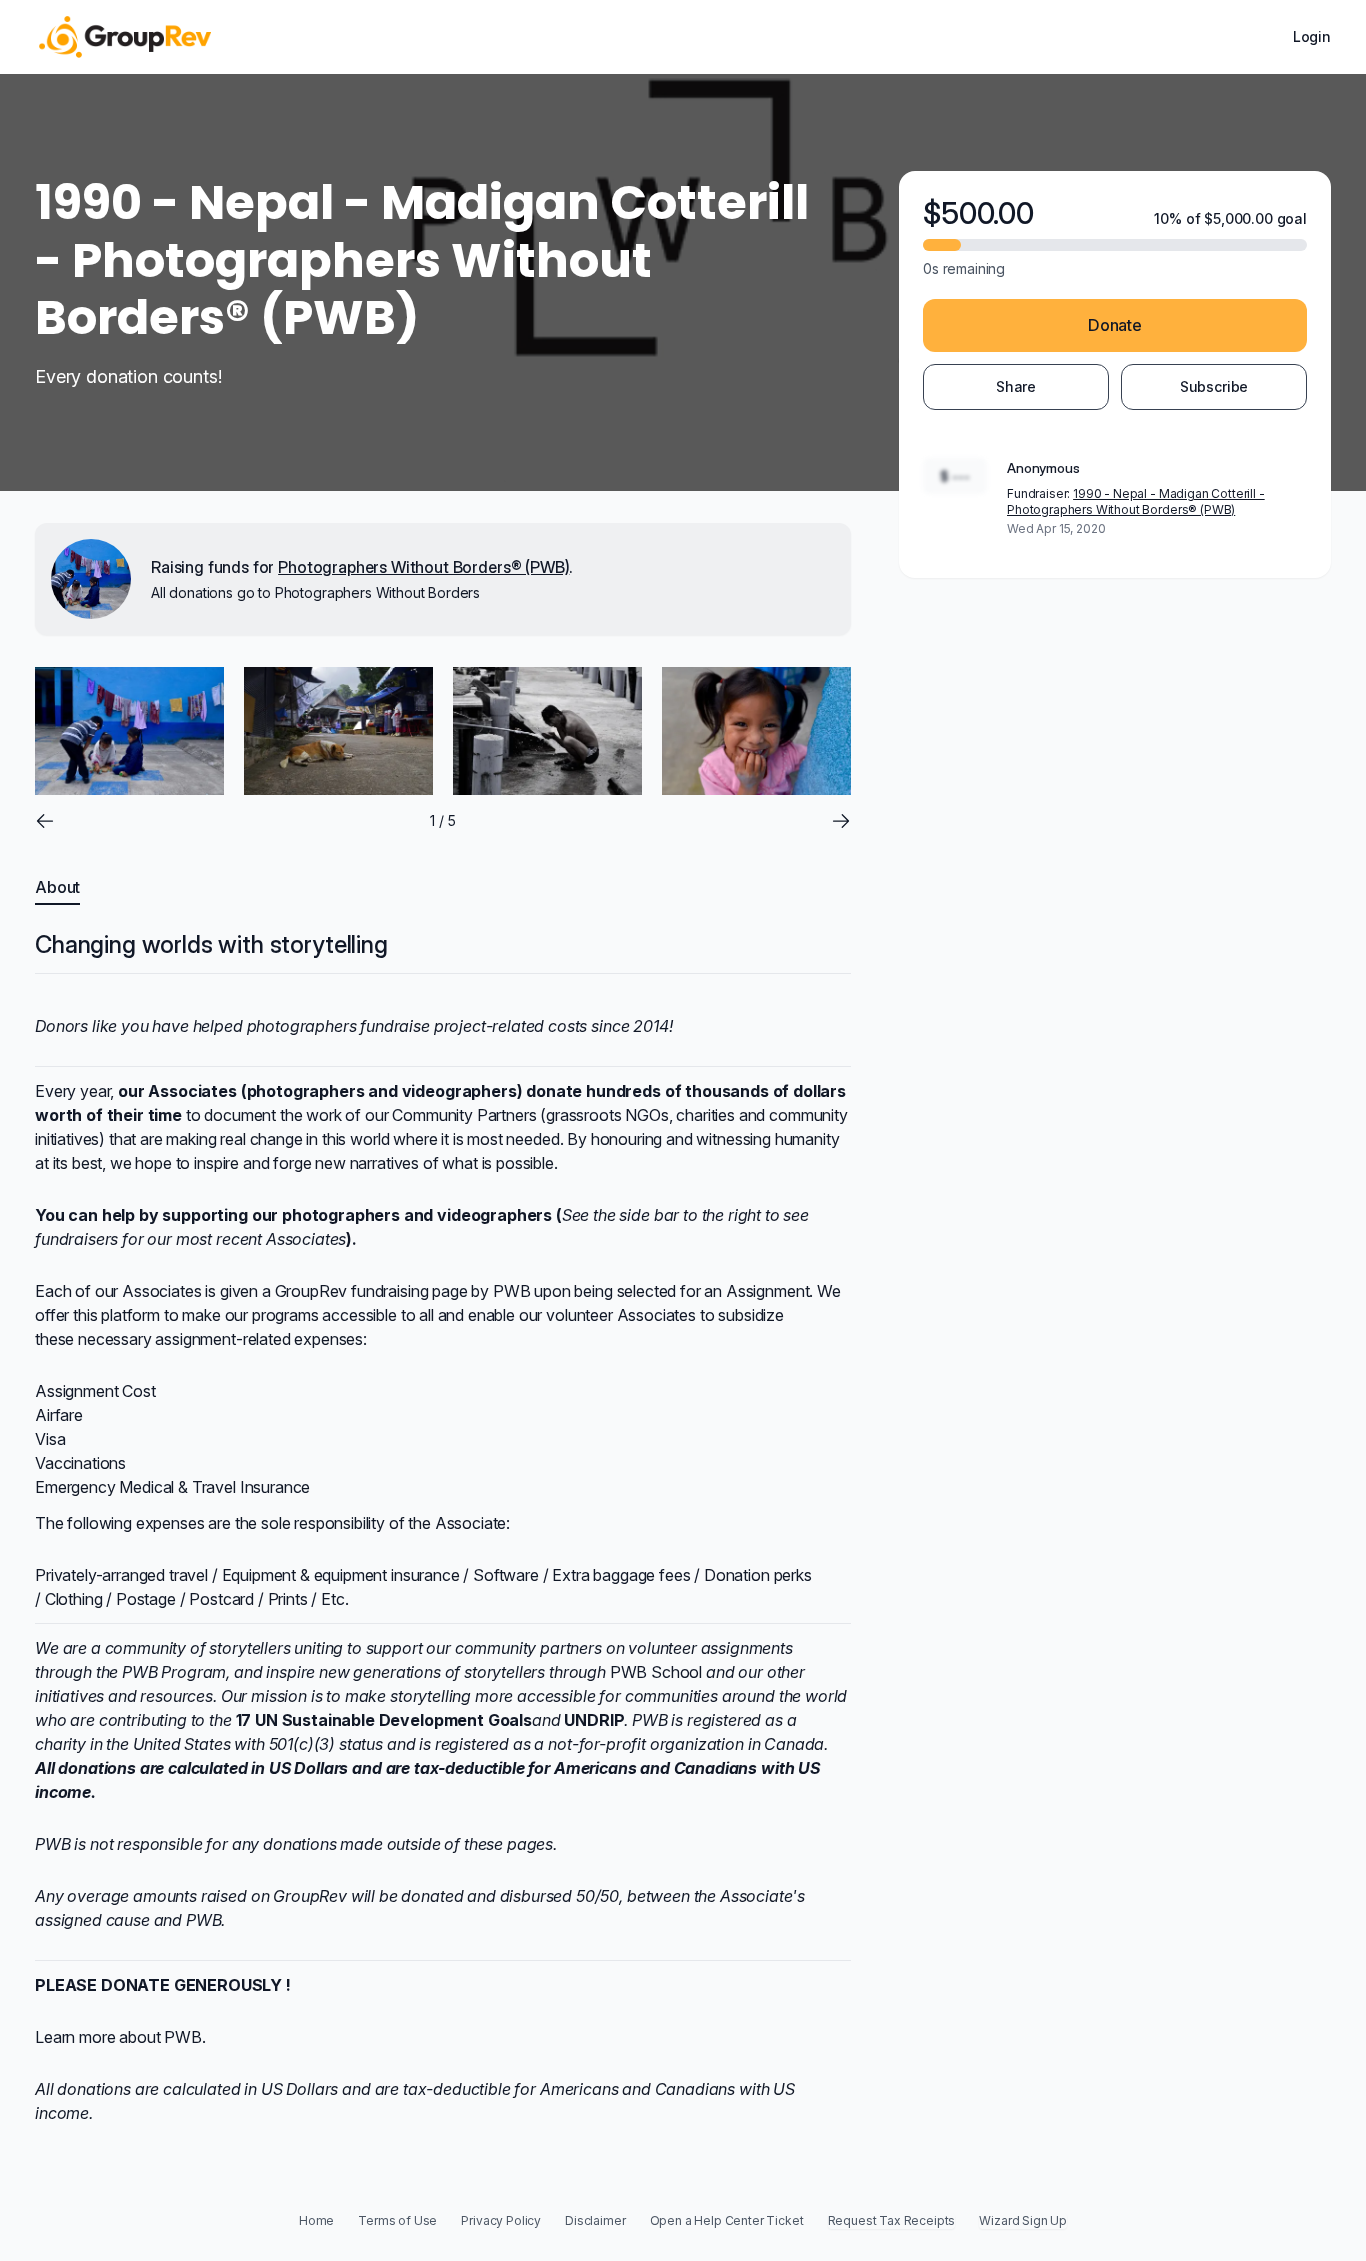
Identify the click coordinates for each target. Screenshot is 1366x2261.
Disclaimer (595, 2220)
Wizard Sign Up (1023, 2220)
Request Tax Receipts (892, 2220)
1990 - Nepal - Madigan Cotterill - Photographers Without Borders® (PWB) (1136, 501)
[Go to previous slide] (45, 821)
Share (1016, 386)
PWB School (656, 1672)
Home (316, 2220)
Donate (1115, 325)
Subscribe (1214, 386)
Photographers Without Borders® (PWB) (423, 567)
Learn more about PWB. (120, 2037)
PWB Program (174, 1672)
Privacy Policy (501, 2220)
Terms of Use (397, 2220)
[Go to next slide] (841, 821)
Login (1312, 36)
